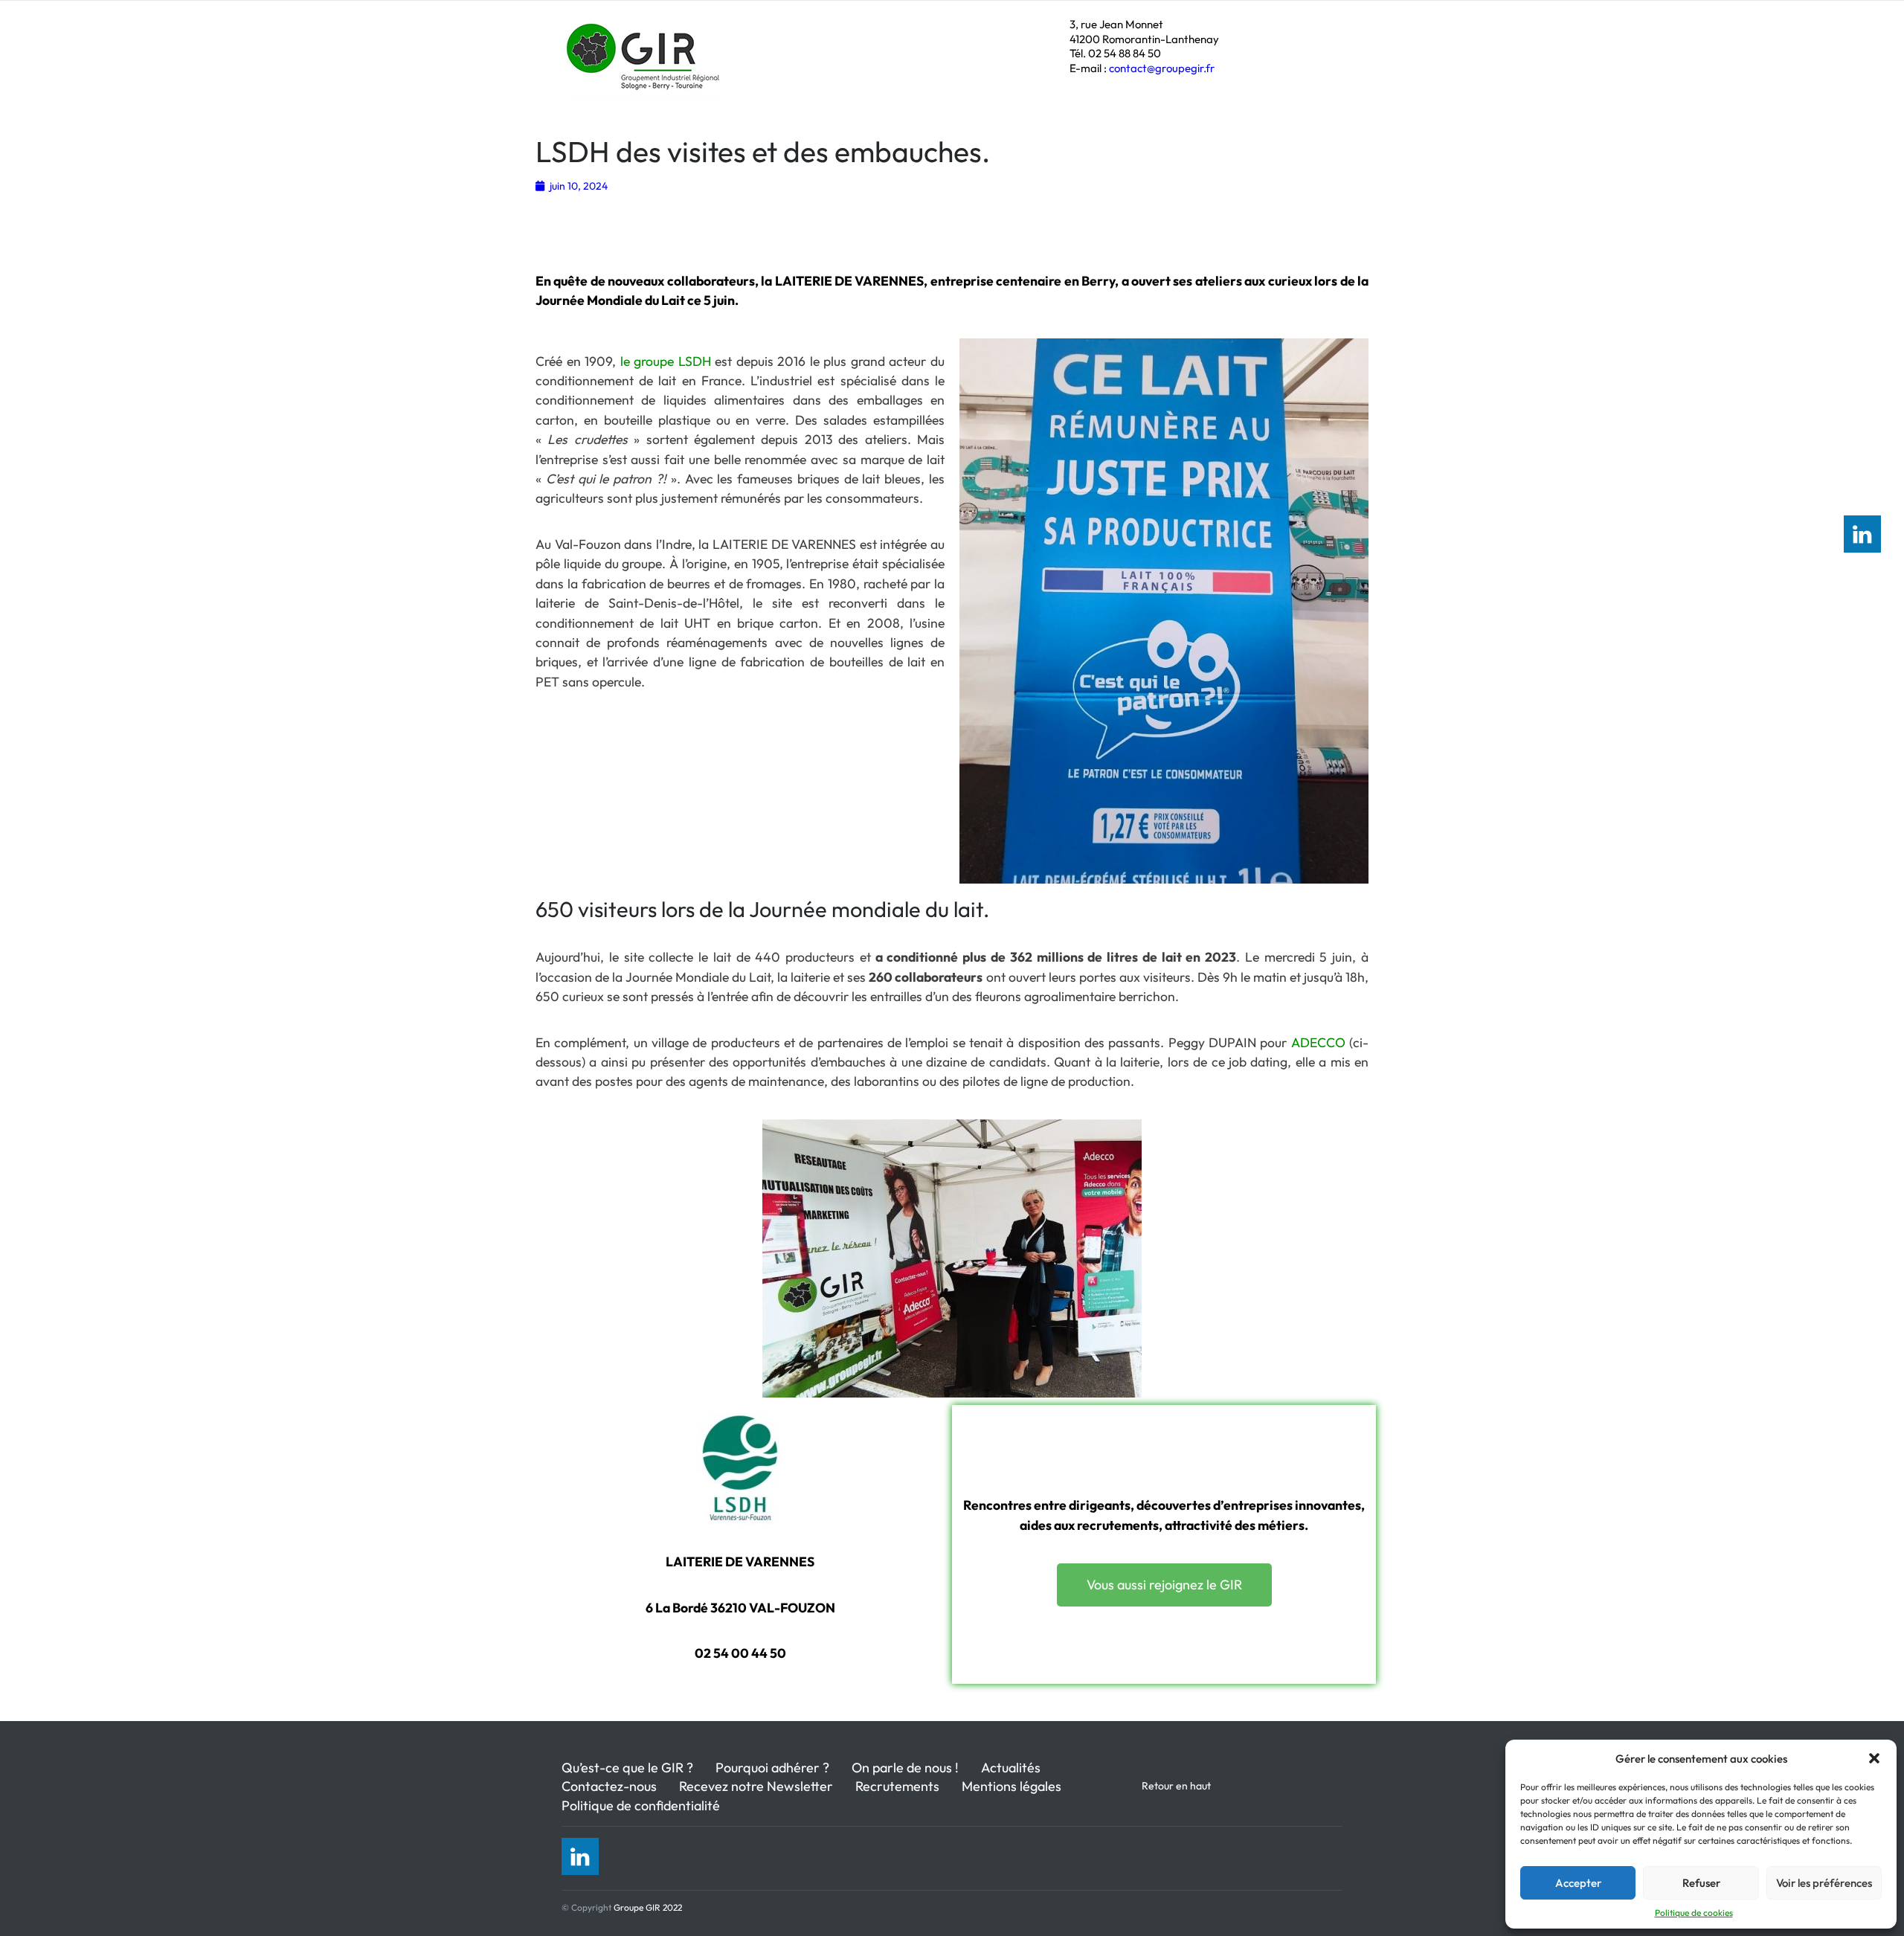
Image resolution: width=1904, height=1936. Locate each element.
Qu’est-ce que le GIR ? (627, 1768)
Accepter (1578, 1883)
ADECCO (1320, 1042)
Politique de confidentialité (641, 1805)
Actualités (1011, 1768)
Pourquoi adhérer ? (772, 1768)
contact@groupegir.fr (1162, 68)
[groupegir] (645, 78)
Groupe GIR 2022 (648, 1907)
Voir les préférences (1824, 1883)
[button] (1874, 1758)
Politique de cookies (1694, 1913)
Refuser (1701, 1883)
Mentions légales (1011, 1786)
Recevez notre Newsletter (756, 1786)
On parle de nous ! (905, 1768)
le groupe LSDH (666, 361)
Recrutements (897, 1786)
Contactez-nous (609, 1786)
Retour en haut (1176, 1786)
